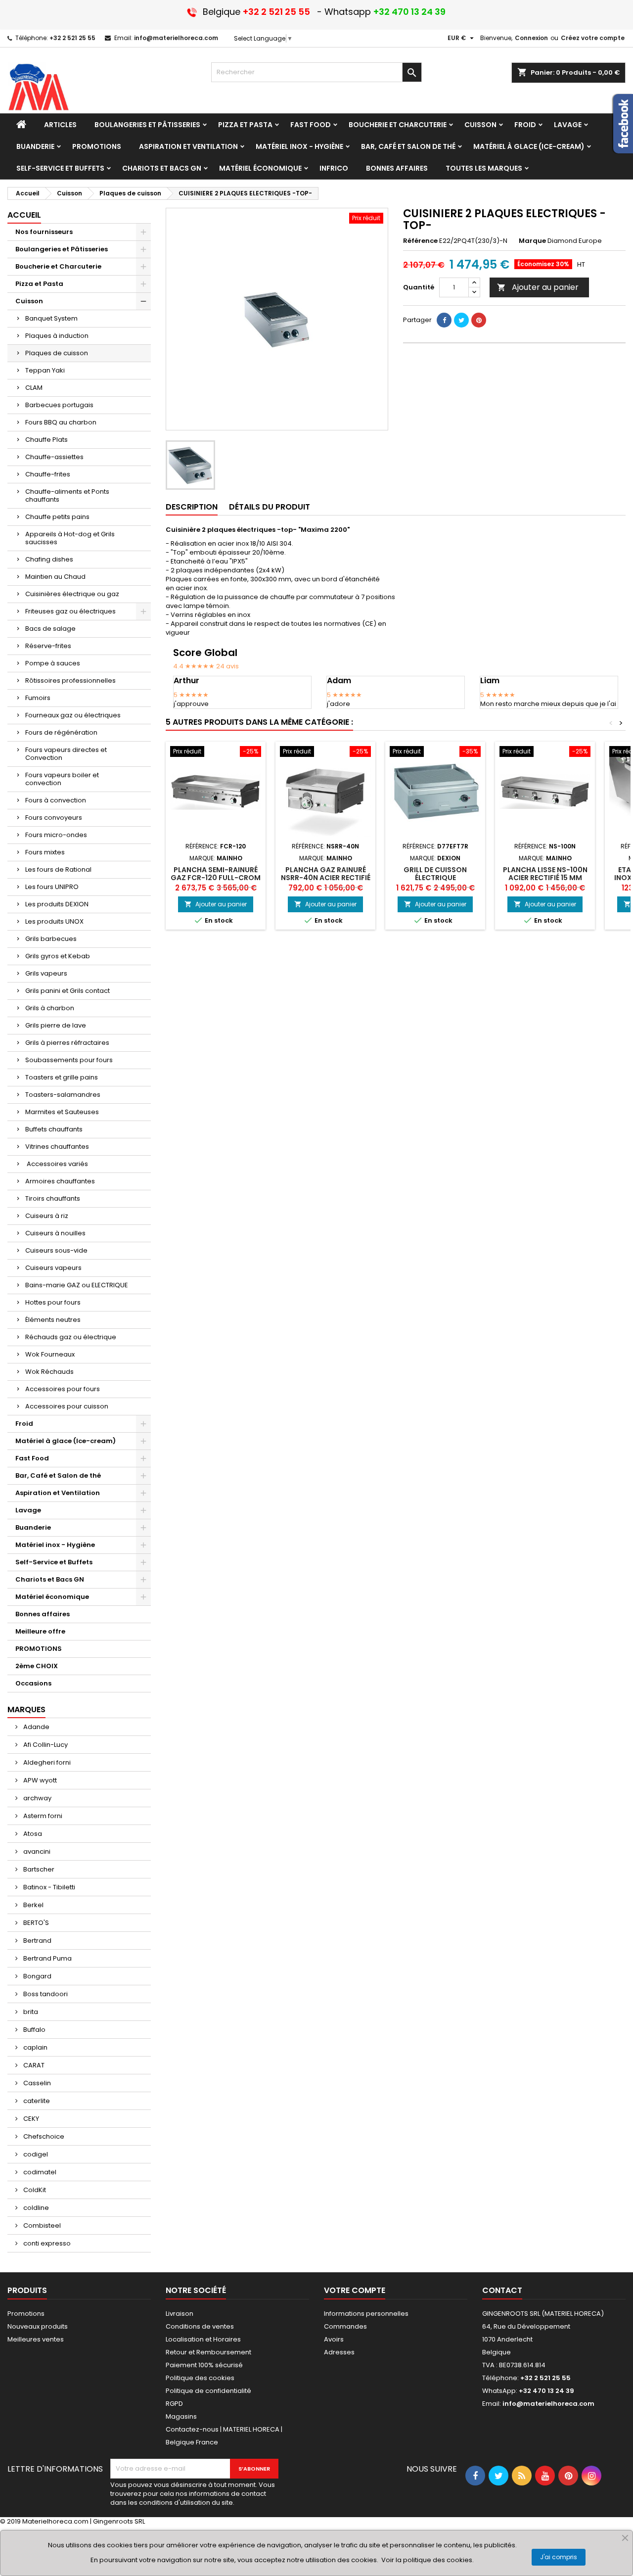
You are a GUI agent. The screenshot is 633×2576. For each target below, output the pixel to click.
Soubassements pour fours (69, 1060)
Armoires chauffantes (60, 1181)
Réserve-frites (48, 646)
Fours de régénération (61, 732)
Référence (420, 241)
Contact (502, 2290)
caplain (35, 2047)
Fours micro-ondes (56, 835)
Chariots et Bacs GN (50, 1579)
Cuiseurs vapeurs (53, 1268)
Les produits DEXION (57, 904)
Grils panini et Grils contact (68, 991)
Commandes (345, 2326)
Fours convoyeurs (54, 818)
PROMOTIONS (39, 1649)
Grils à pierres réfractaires (67, 1043)
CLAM (34, 388)
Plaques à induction (57, 336)
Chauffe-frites (48, 474)
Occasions (33, 1683)
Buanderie (33, 1527)
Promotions (26, 2314)
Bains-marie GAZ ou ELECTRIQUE (77, 1285)
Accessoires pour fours (63, 1389)
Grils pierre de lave (56, 1025)
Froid (24, 1424)
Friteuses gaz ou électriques (70, 611)
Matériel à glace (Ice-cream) (66, 1441)
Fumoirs (38, 698)
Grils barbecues (51, 939)
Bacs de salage (50, 629)
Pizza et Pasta (39, 284)
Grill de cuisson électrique (435, 874)
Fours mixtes (45, 852)
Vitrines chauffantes (57, 1147)
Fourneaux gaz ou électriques (73, 715)
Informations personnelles (366, 2314)
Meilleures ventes (36, 2339)
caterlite (36, 2101)
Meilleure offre (40, 1631)
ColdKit (34, 2190)
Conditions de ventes (200, 2326)
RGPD (174, 2404)
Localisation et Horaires (203, 2339)
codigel (35, 2154)
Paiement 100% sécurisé (204, 2365)
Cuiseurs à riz (47, 1216)
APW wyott (39, 1780)
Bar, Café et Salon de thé (58, 1475)
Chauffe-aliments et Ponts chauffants (67, 495)
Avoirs (334, 2339)
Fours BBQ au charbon (61, 422)
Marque (532, 241)
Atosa (32, 1834)
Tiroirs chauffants (53, 1198)
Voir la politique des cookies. (428, 2560)
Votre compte (355, 2290)
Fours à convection (56, 800)
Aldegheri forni (46, 1762)
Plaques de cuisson (57, 353)
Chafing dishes (49, 559)
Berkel (33, 1905)
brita (30, 2012)
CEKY (30, 2119)
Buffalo (34, 2030)
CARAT (33, 2065)
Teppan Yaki (45, 370)
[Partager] (444, 320)
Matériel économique (52, 1597)
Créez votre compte (593, 38)
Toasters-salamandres (63, 1095)
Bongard (37, 1976)
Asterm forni (42, 1816)
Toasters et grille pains (62, 1077)
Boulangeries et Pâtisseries (62, 249)
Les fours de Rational (58, 869)
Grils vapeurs (46, 973)
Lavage (28, 1510)
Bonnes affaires (43, 1614)
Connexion (531, 38)
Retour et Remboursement (208, 2352)
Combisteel (41, 2225)
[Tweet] (461, 320)
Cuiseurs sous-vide (56, 1250)
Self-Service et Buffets (54, 1562)
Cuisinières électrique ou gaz (72, 594)
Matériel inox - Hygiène (55, 1545)
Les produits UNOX (54, 921)
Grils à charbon (50, 1008)
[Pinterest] (479, 320)
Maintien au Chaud (55, 577)
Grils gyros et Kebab (58, 956)
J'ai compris (559, 2557)
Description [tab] (192, 507)
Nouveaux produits (38, 2326)
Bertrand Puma (47, 1958)
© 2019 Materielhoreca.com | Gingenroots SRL (72, 2521)
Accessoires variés (57, 1164)
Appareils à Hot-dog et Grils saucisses (70, 538)
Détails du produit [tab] (270, 507)
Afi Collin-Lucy (45, 1745)
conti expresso (46, 2243)
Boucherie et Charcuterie (58, 266)
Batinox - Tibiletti (48, 1887)
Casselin (36, 2083)
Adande (36, 1727)
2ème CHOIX (37, 1666)
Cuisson (29, 301)
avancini (36, 1851)
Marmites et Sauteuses (62, 1112)
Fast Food (32, 1458)
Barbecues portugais (59, 405)
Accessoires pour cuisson (67, 1406)
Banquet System (51, 318)
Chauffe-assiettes (54, 457)
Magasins (181, 2416)
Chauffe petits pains (57, 517)
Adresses (339, 2352)
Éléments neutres (53, 1320)
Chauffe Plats (46, 440)
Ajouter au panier (538, 287)
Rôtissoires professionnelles (70, 680)
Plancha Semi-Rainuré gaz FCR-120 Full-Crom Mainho (216, 878)
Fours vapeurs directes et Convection (66, 754)
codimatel (39, 2172)
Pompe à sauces (53, 663)
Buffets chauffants (54, 1129)
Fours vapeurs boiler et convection (62, 779)
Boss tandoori (45, 1994)
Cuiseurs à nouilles (55, 1233)
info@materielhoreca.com (176, 38)
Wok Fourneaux (50, 1354)
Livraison (180, 2314)
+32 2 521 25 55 (72, 38)
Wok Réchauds (49, 1372)
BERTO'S (35, 1923)
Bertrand (37, 1941)
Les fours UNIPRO (52, 887)
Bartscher (38, 1869)
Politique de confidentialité (208, 2391)
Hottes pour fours (53, 1302)
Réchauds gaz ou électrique (71, 1337)
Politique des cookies (200, 2378)
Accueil (24, 215)
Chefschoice (43, 2136)
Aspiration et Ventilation (58, 1493)
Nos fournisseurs (44, 232)
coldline (35, 2208)
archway (37, 1798)
